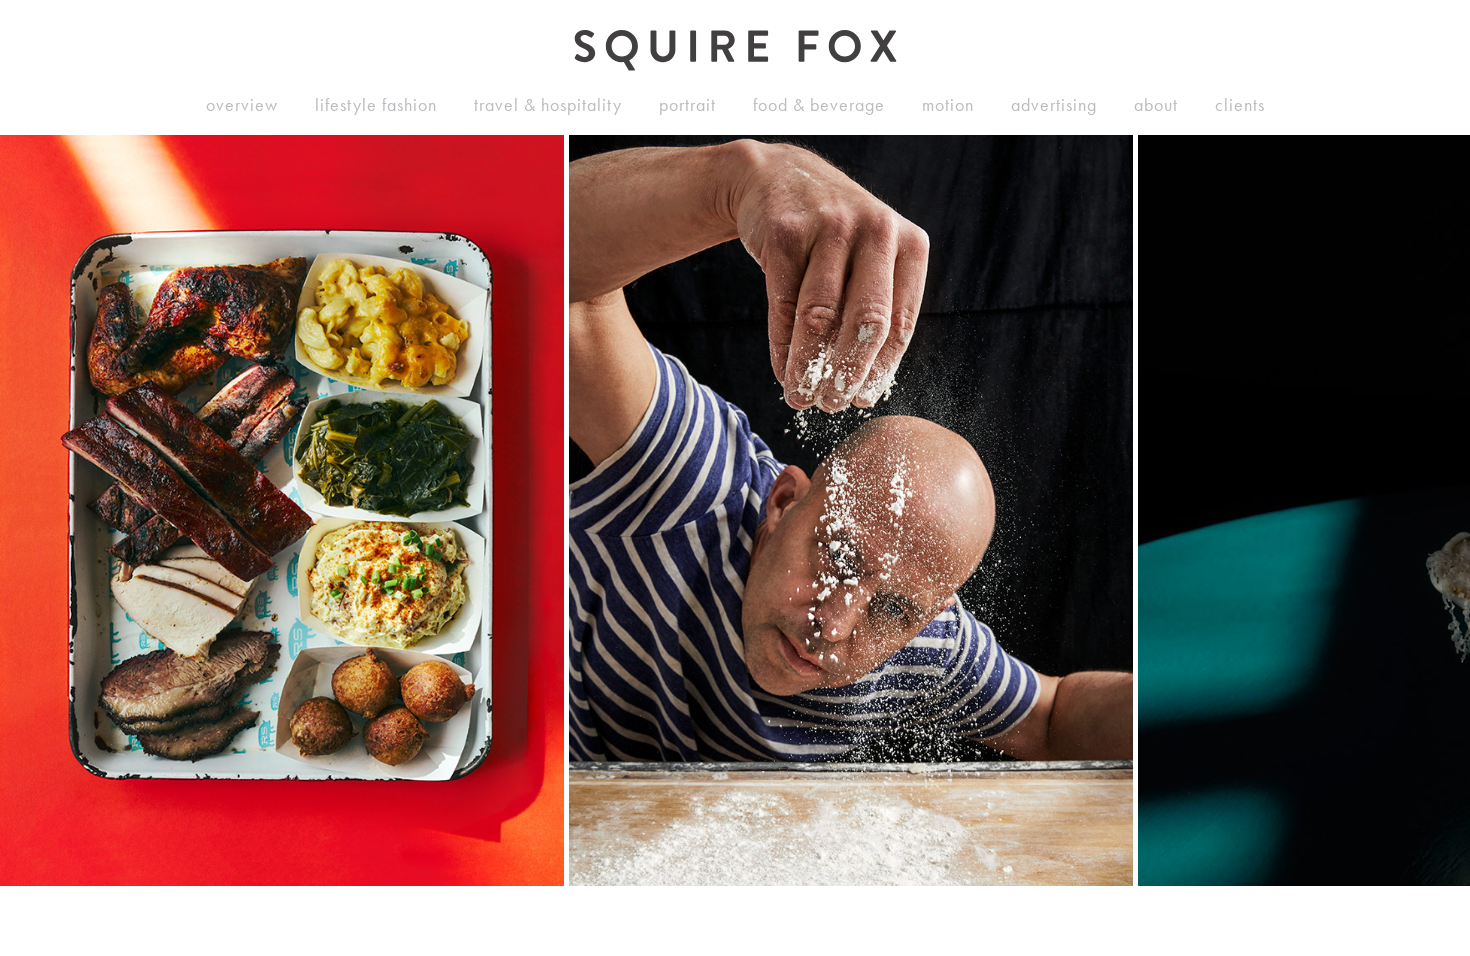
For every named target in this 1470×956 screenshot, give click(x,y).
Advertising (1054, 105)
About (1156, 105)
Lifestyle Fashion (376, 105)
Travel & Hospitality (548, 105)
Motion (948, 105)
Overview (242, 105)
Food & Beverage (819, 105)
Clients (1240, 105)
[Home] (735, 50)
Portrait (687, 105)
